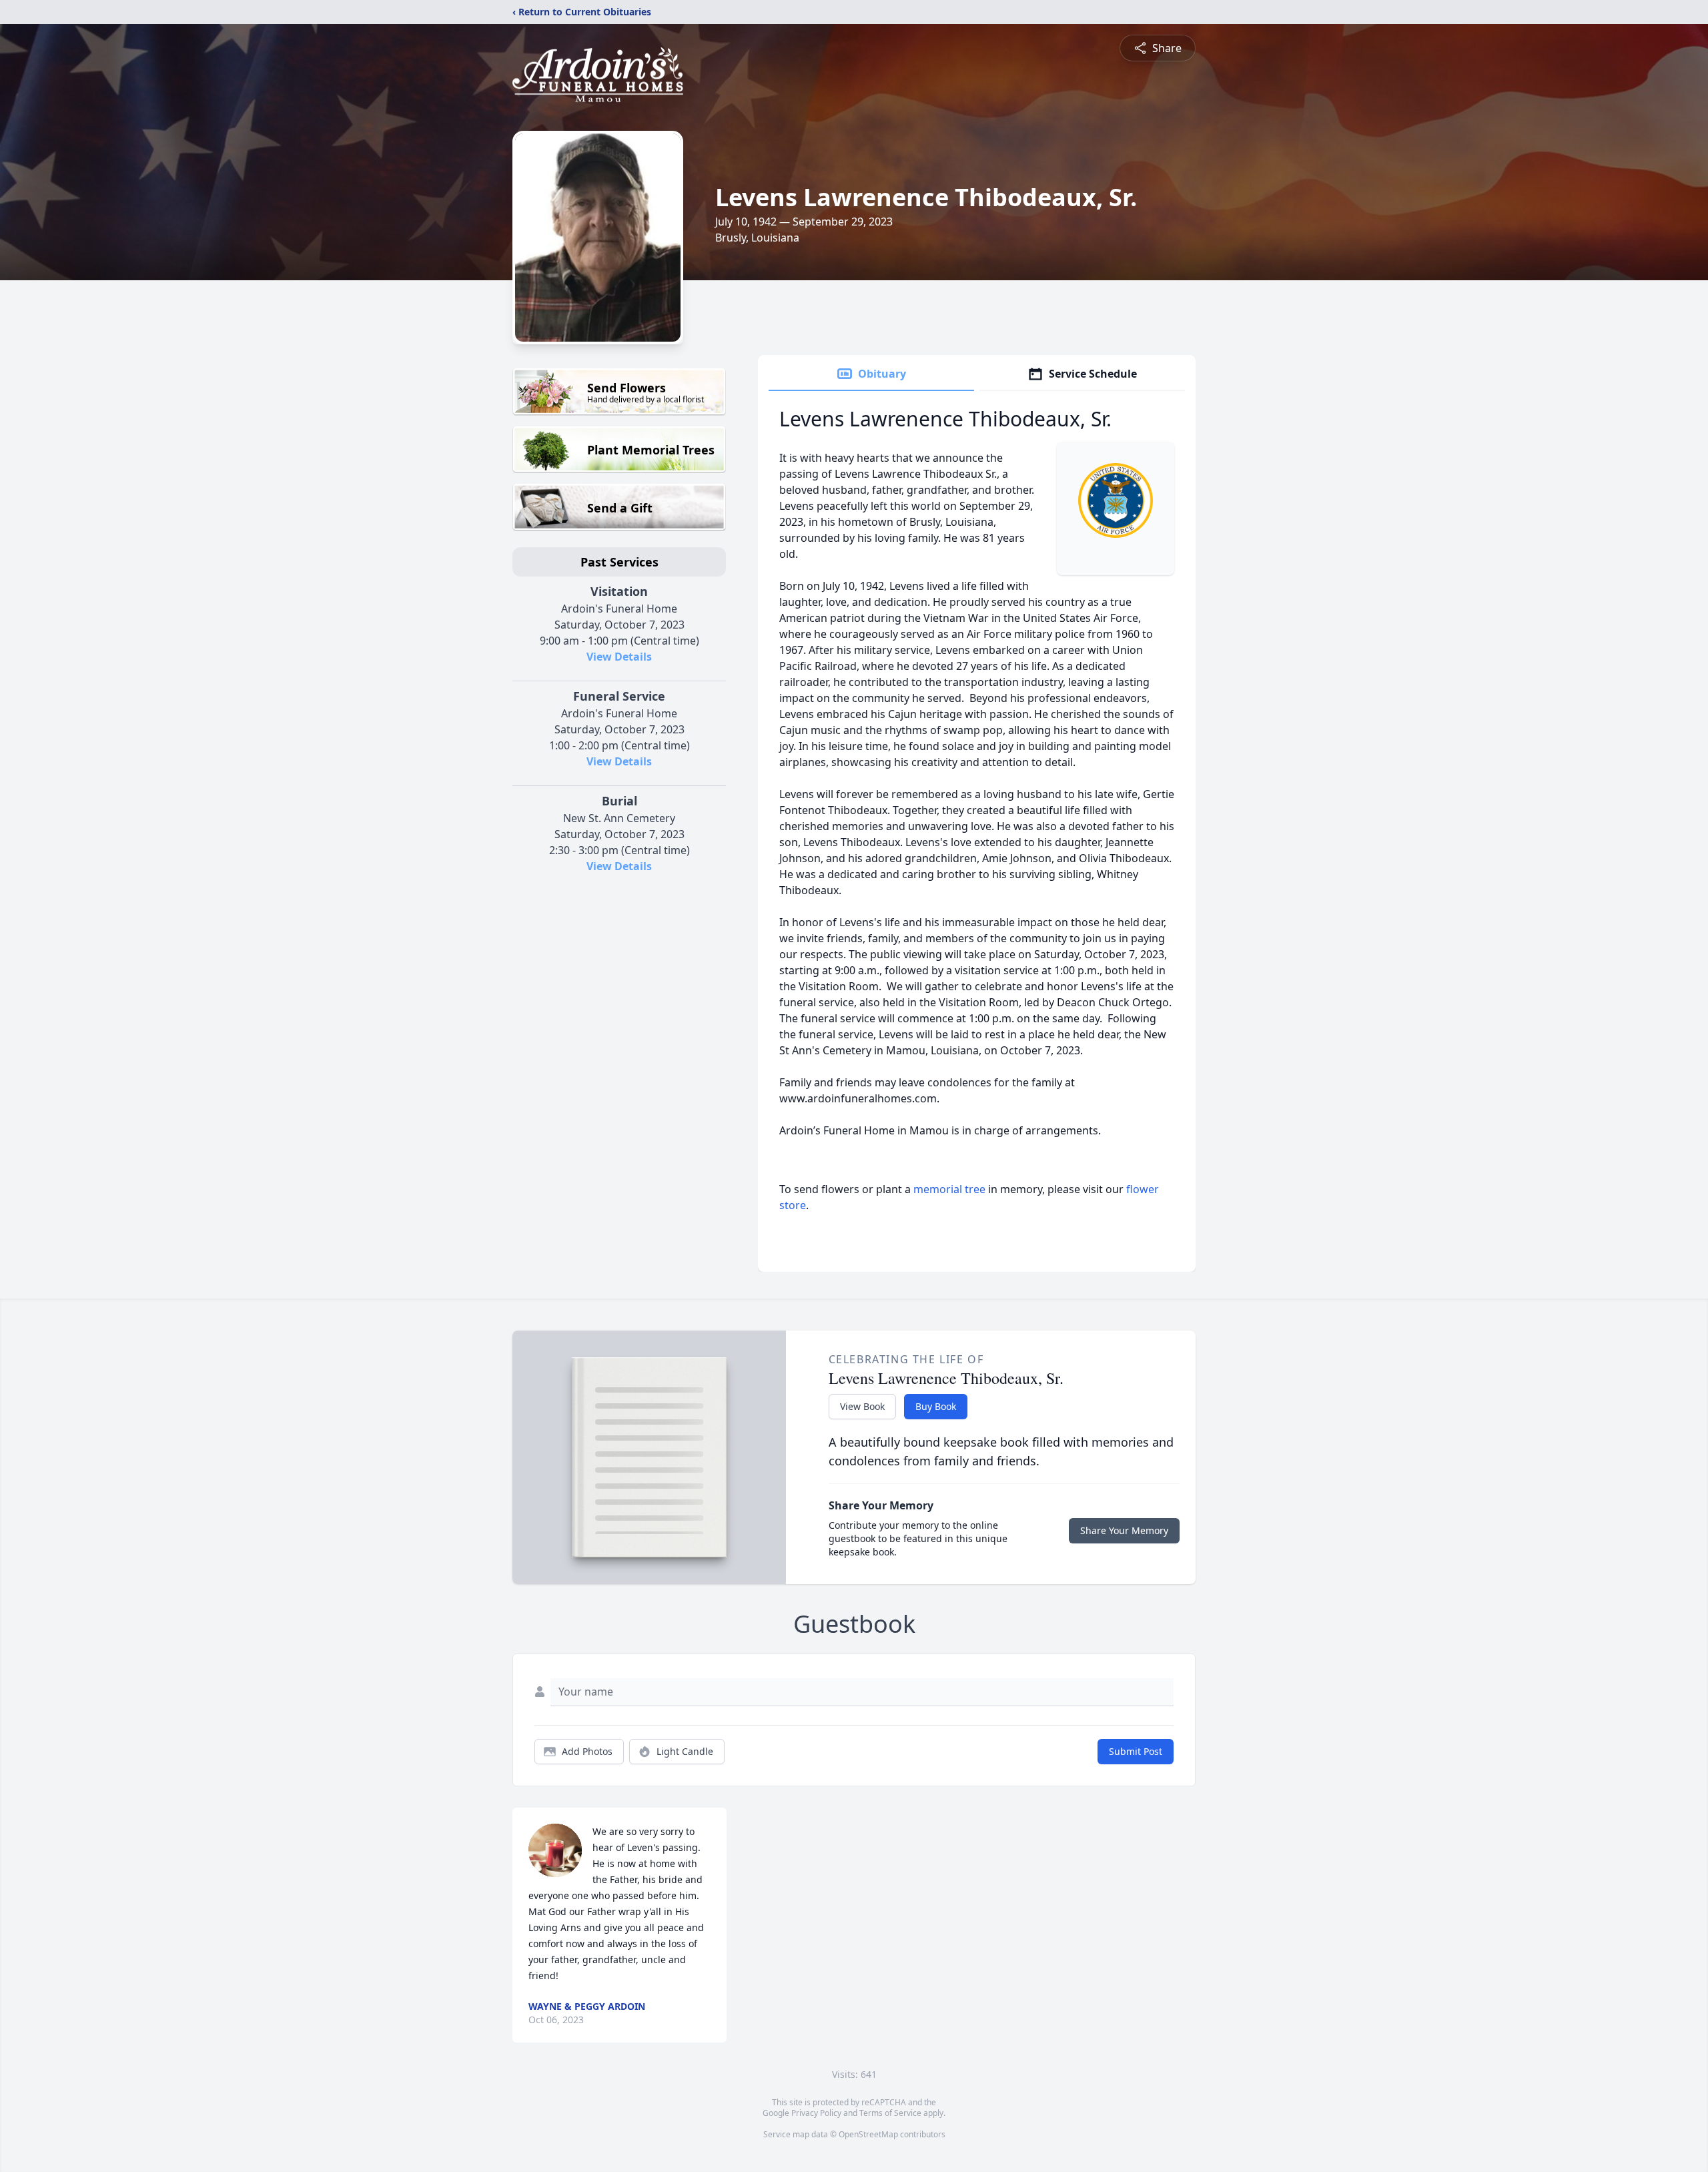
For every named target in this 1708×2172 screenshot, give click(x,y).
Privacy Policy (816, 2113)
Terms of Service (890, 2113)
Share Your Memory (1124, 1530)
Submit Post (1136, 1751)
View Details (619, 657)
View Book (862, 1406)
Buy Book (936, 1406)
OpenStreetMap (868, 2134)
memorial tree (949, 1189)
